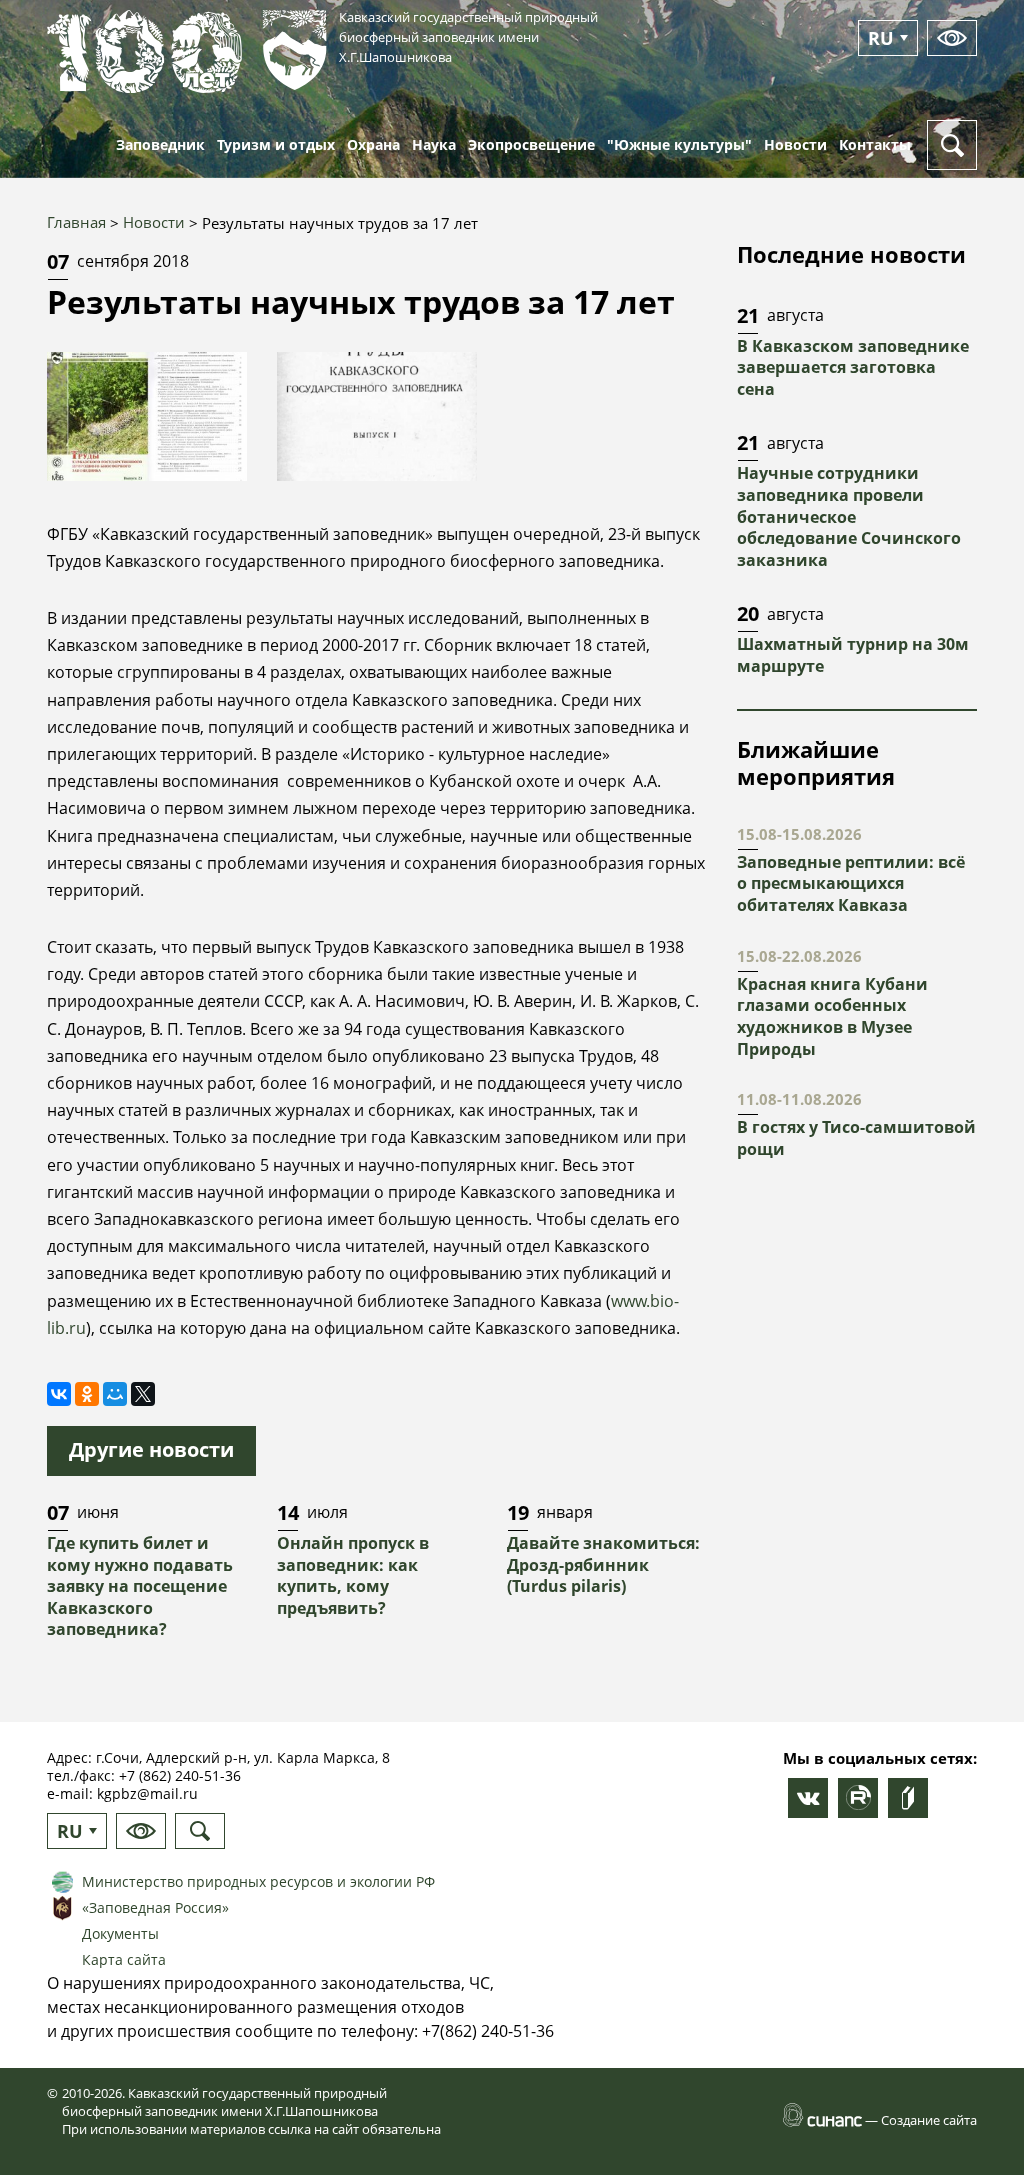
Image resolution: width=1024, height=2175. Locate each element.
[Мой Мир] (115, 1394)
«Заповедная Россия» (155, 1907)
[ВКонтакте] (59, 1394)
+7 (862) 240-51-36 (180, 1775)
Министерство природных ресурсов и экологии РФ (258, 1881)
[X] (143, 1394)
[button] (147, 416)
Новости (154, 222)
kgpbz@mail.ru (147, 1793)
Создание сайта (929, 2120)
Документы (120, 1933)
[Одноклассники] (87, 1394)
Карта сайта (124, 1959)
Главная (76, 222)
